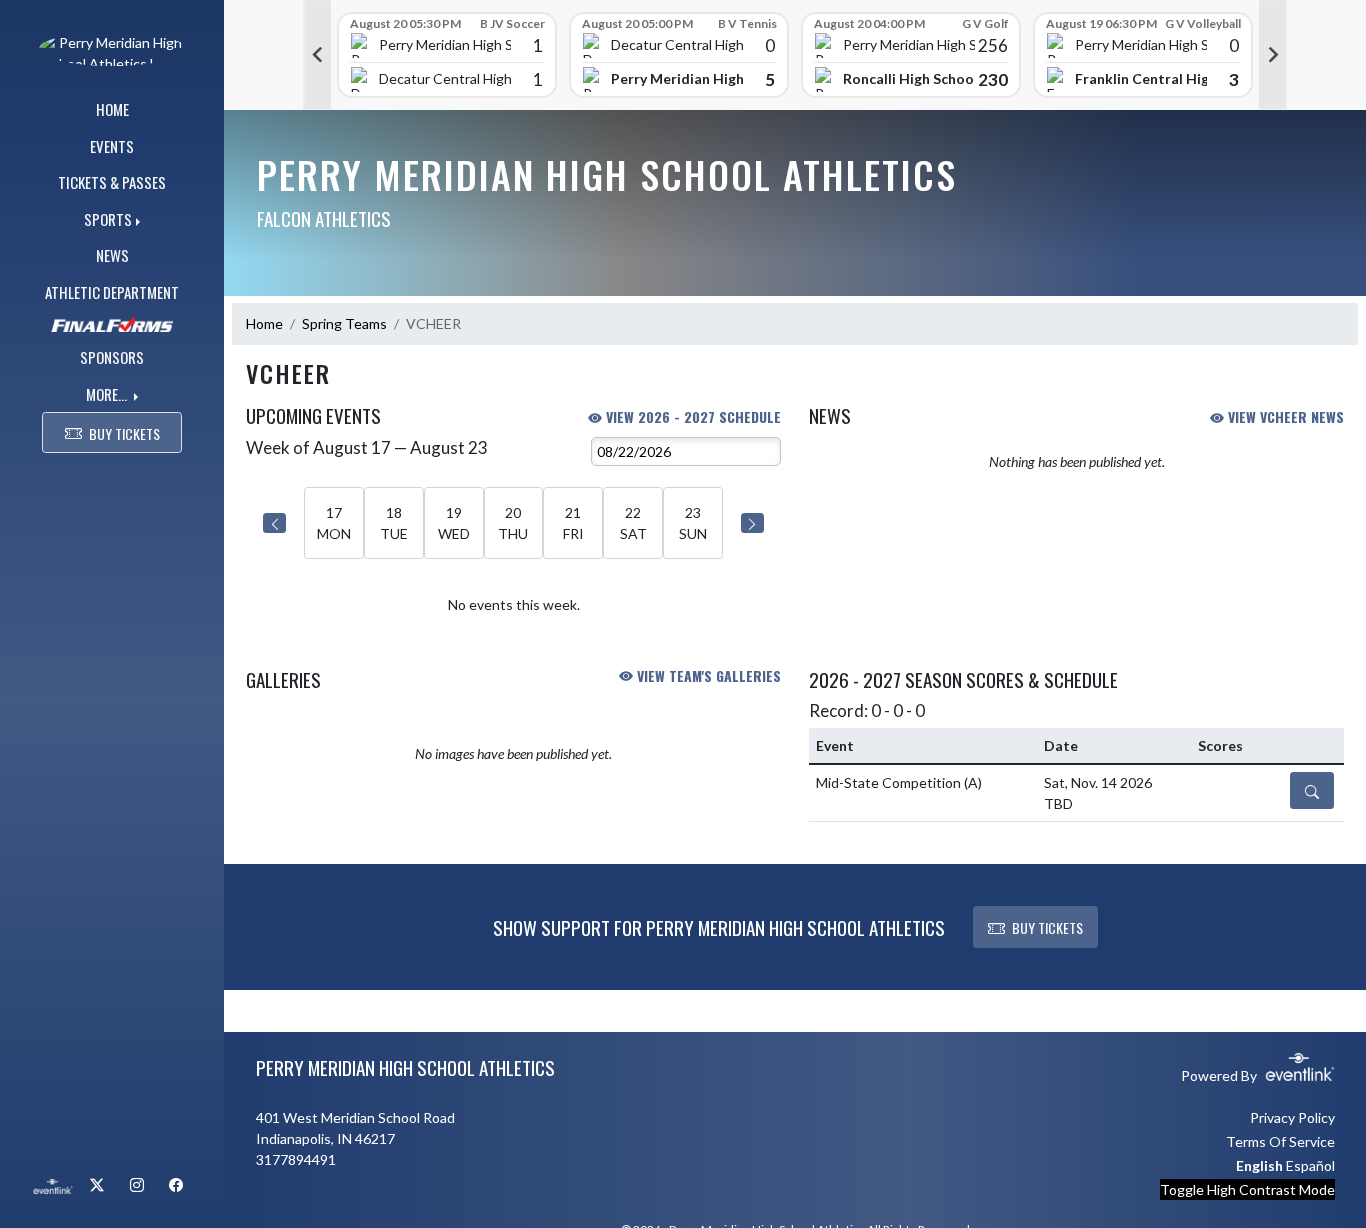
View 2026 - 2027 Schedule (691, 416)
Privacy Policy (1292, 1117)
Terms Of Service (1280, 1141)
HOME (112, 109)
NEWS (112, 255)
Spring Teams (344, 323)
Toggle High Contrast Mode (1247, 1189)
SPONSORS (112, 357)
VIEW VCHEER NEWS (1284, 416)
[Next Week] (752, 523)
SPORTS (108, 219)
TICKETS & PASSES (112, 182)
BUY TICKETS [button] (124, 433)
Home (264, 323)
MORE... (108, 394)
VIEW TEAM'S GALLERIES (707, 675)
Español (1310, 1165)
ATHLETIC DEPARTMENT (112, 292)
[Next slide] (1273, 55)
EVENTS (112, 146)
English (1259, 1165)
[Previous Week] (274, 523)
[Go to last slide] (317, 55)
